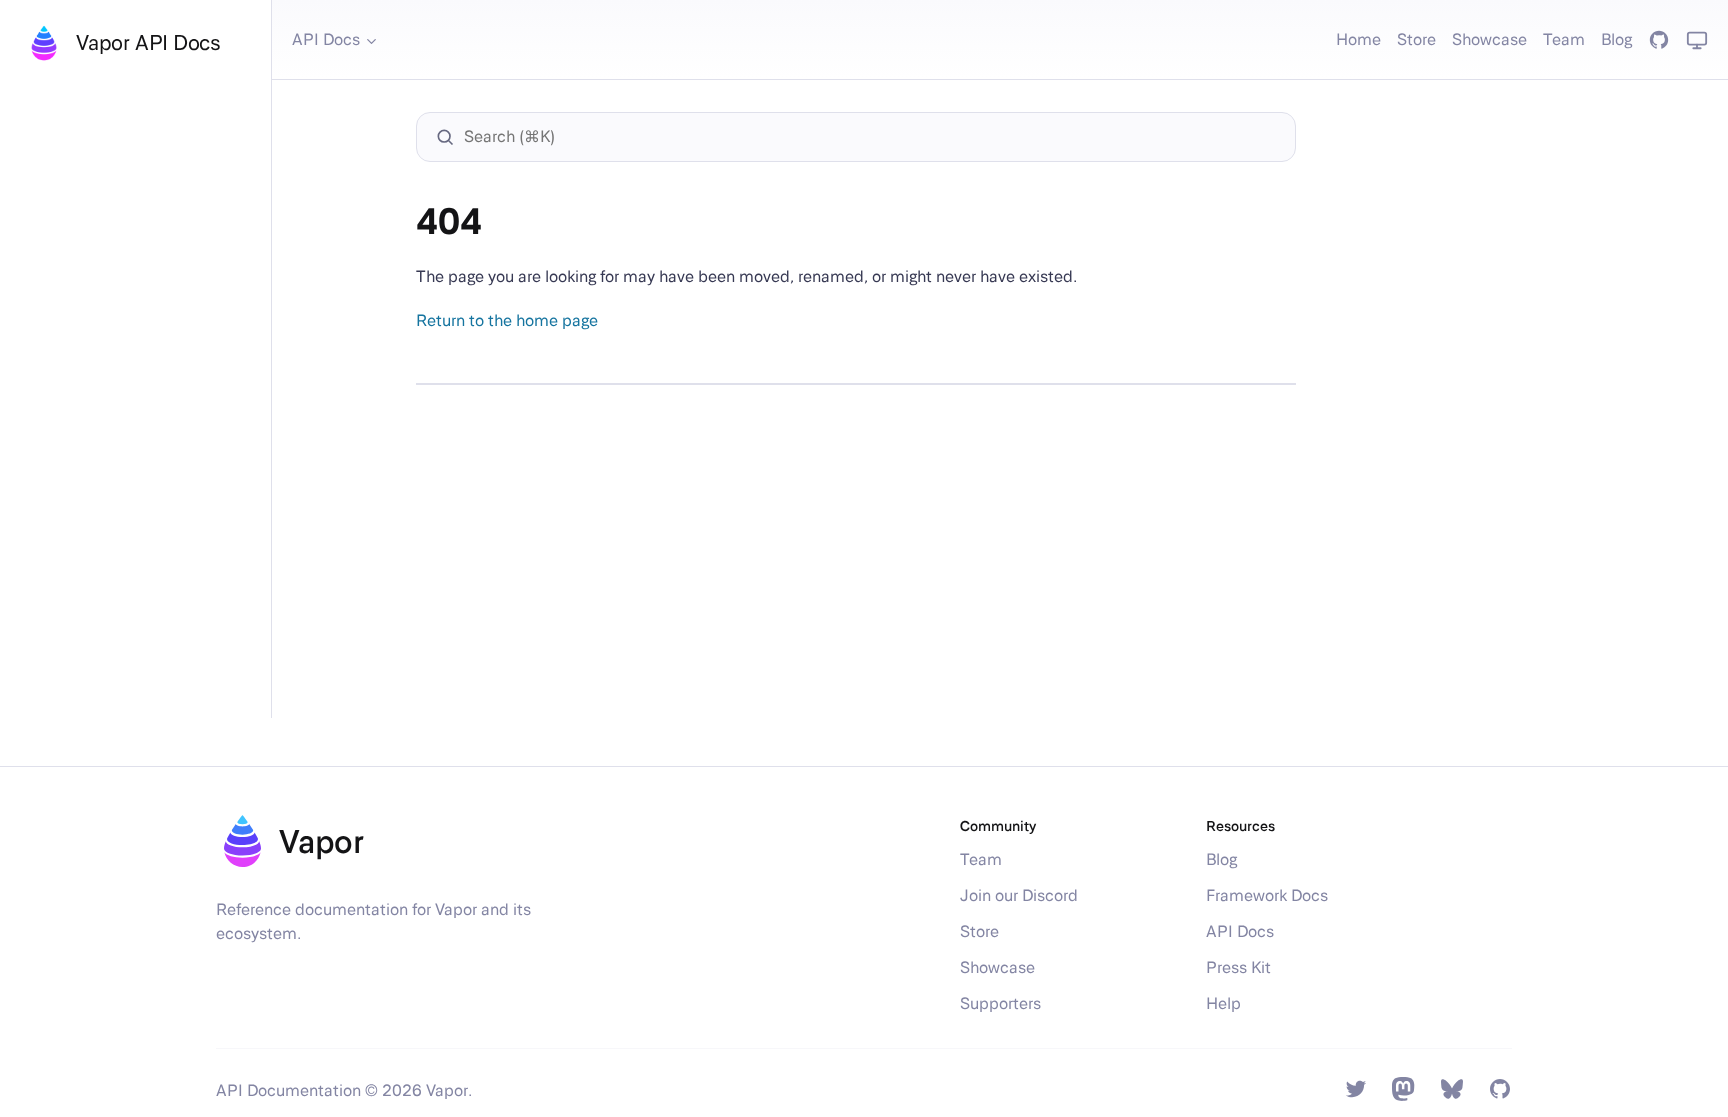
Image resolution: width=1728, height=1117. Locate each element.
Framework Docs (1267, 895)
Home (1358, 39)
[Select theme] (1697, 40)
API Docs (326, 39)
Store (1416, 39)
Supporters (1000, 1003)
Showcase (1489, 39)
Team (1564, 39)
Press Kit (1238, 967)
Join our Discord (1019, 895)
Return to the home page (507, 320)
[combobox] (866, 137)
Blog (1616, 39)
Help (1223, 1003)
